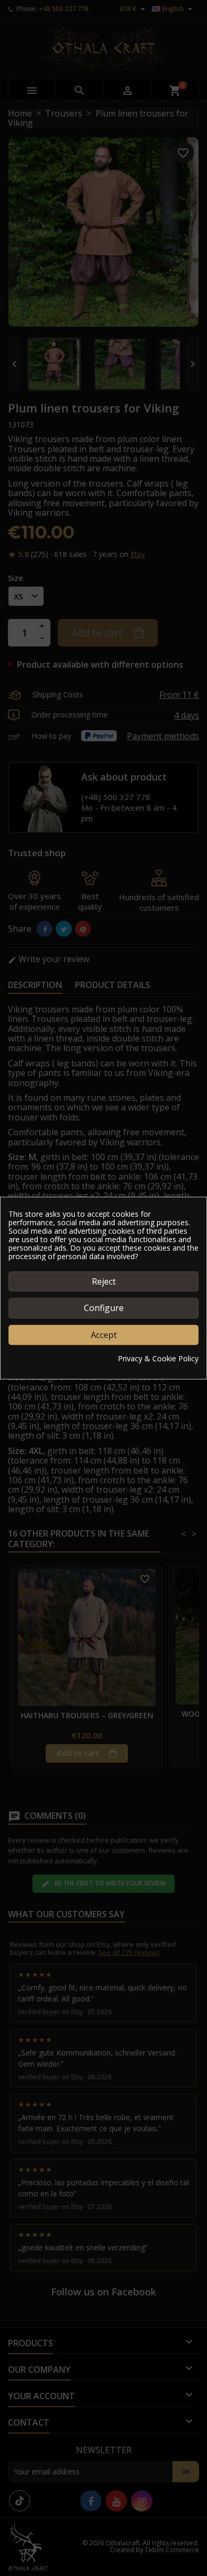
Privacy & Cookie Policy (158, 1359)
